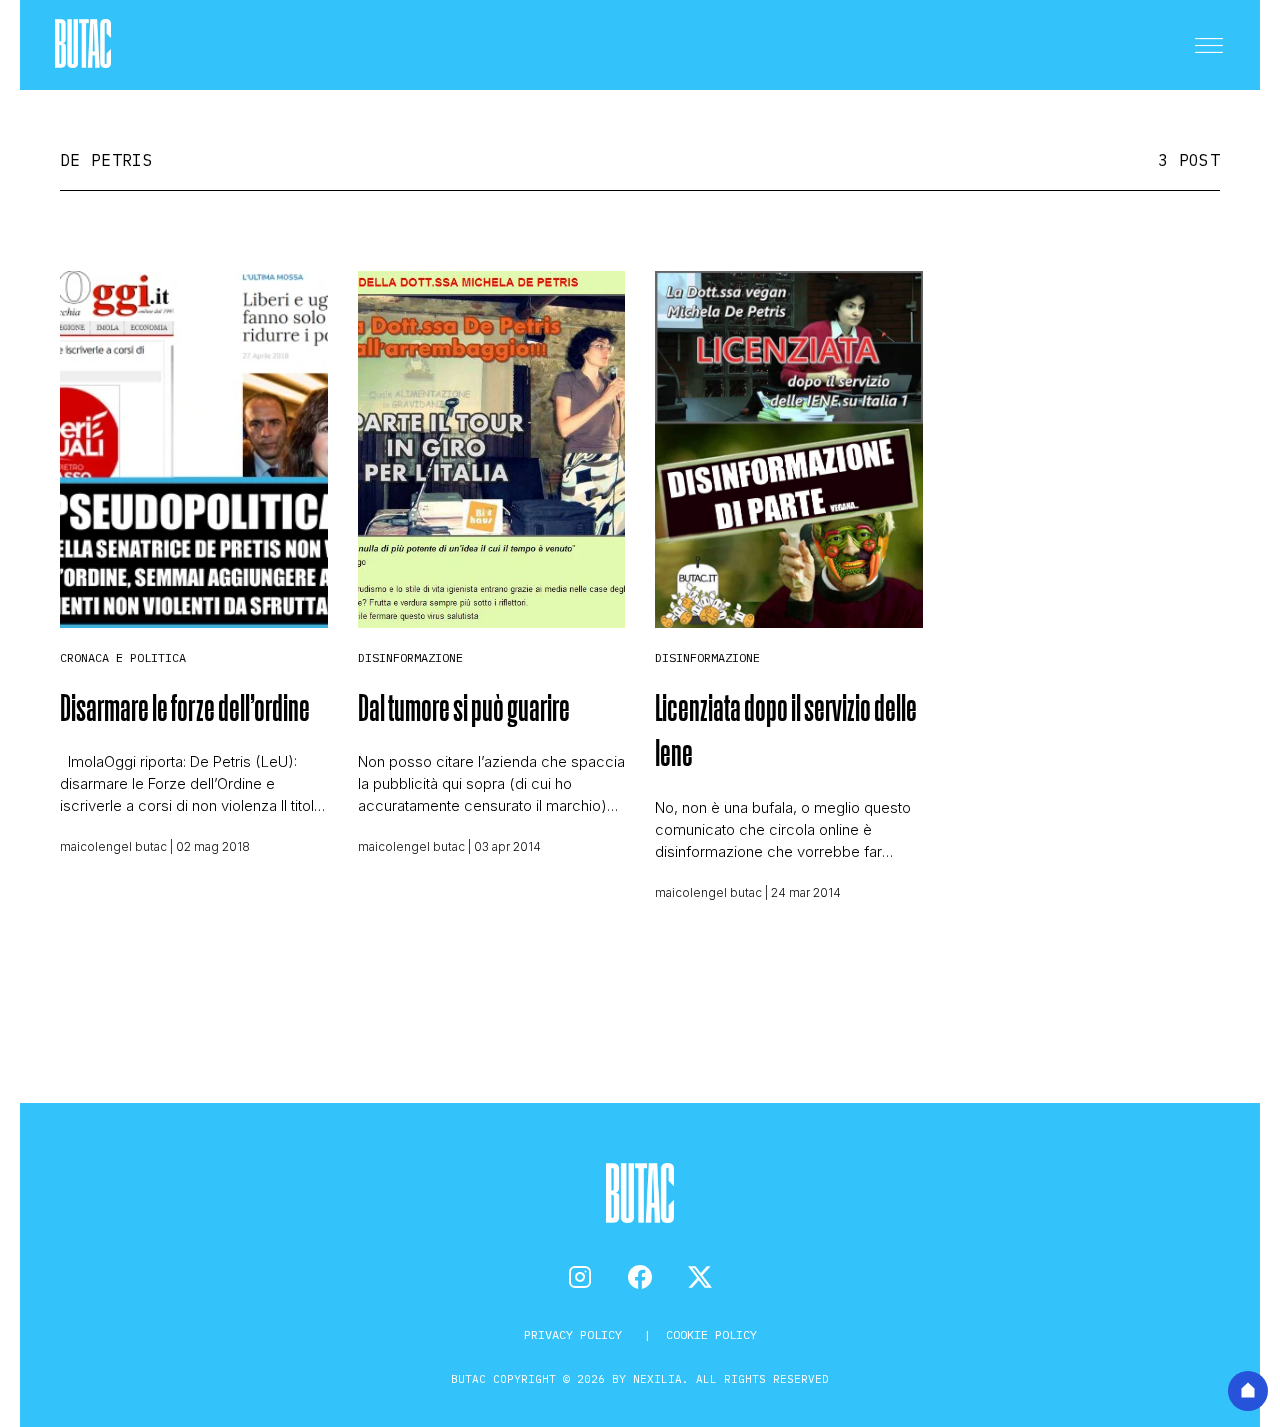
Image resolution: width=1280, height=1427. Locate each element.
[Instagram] (580, 1277)
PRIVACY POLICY (576, 1334)
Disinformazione (410, 657)
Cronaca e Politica (123, 657)
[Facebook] (640, 1277)
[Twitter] (700, 1277)
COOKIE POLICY (711, 1334)
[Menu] (1209, 45)
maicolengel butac (113, 846)
